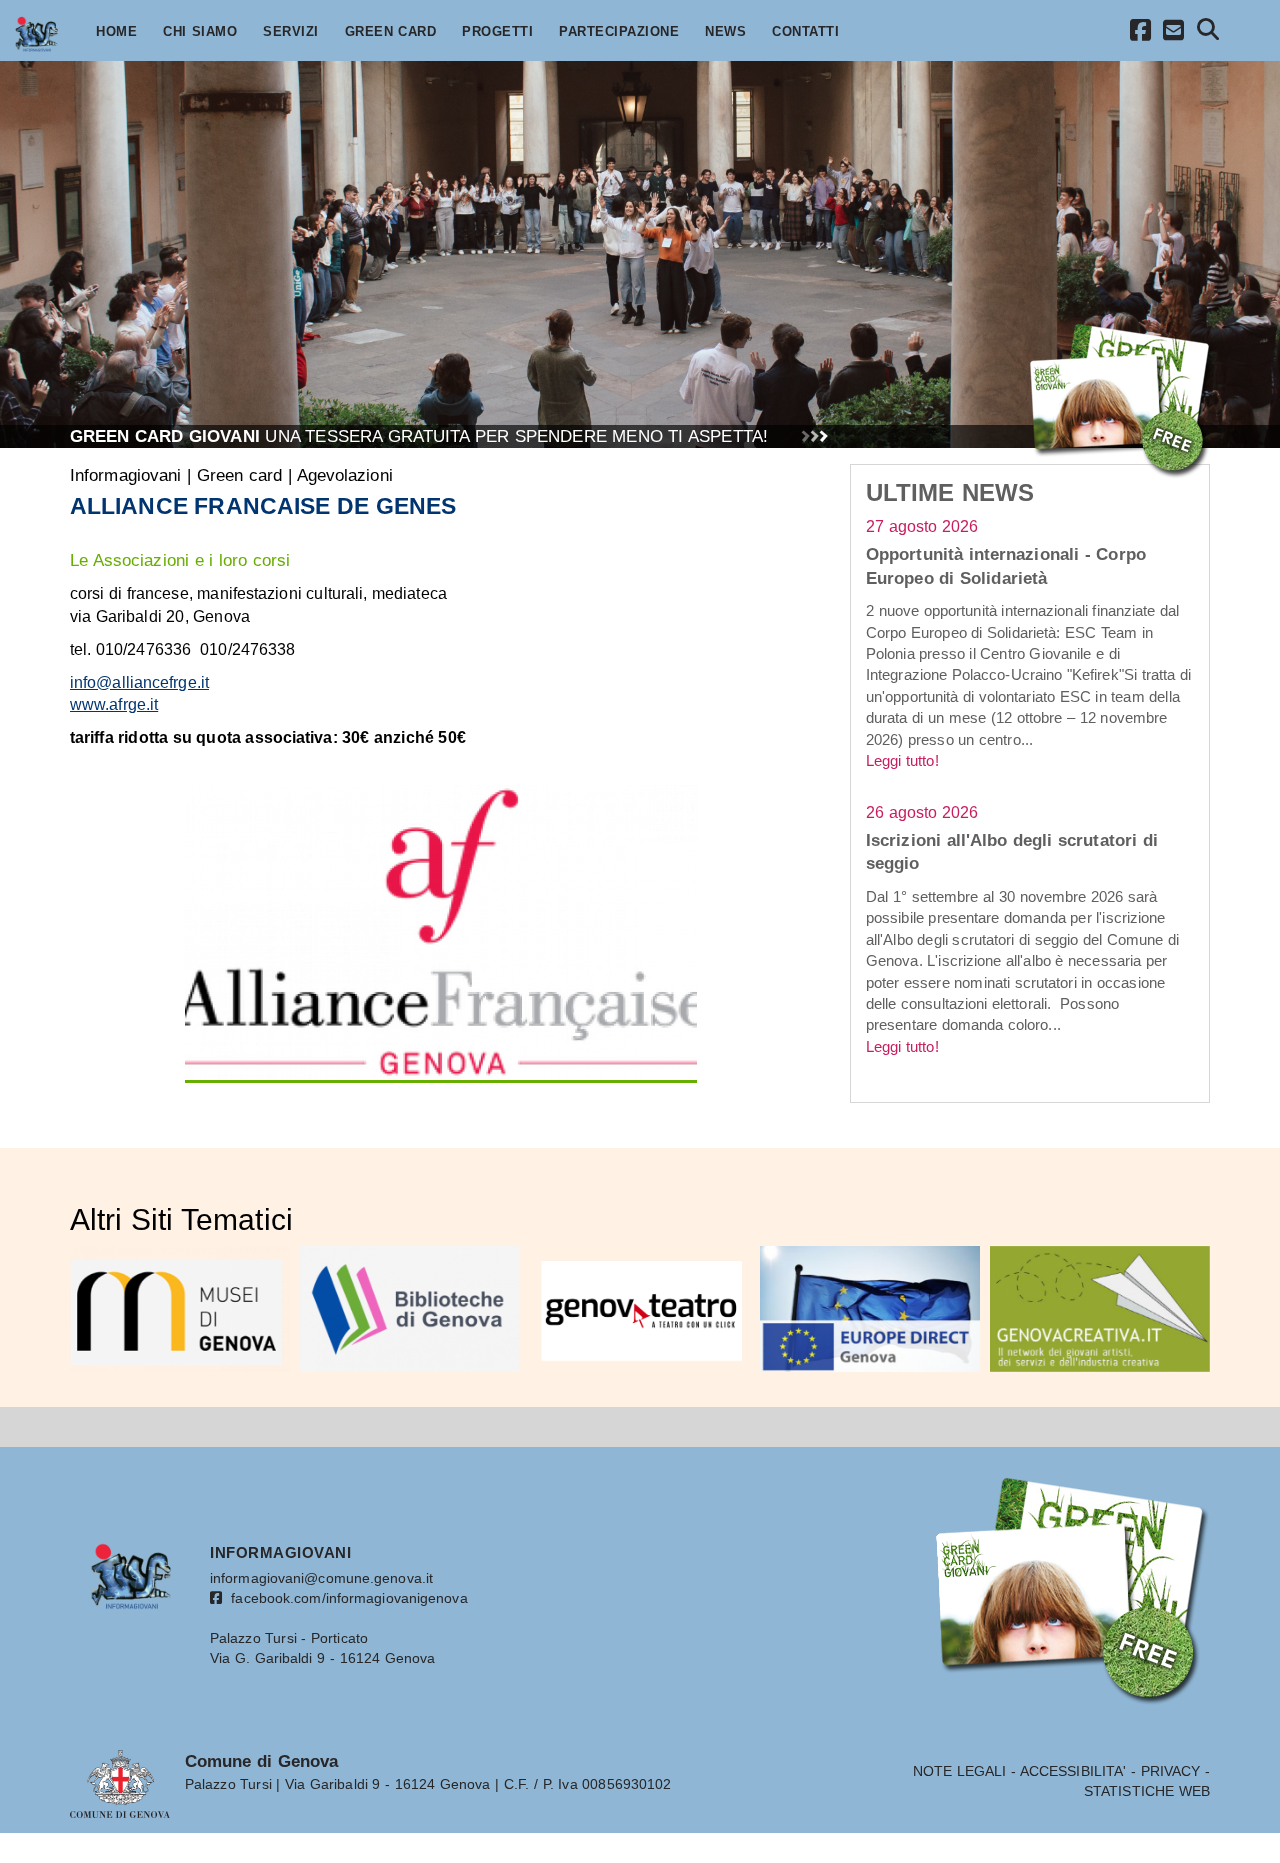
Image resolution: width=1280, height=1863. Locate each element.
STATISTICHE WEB (1147, 1791)
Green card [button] (391, 32)
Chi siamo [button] (200, 32)
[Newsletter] (1174, 33)
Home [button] (116, 32)
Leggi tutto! (902, 760)
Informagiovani (125, 475)
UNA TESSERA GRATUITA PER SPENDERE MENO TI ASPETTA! (419, 436)
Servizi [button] (291, 32)
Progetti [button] (497, 32)
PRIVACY (1171, 1771)
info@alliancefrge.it (139, 682)
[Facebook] (1141, 33)
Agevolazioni (345, 475)
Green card (240, 475)
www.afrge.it (114, 704)
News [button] (725, 32)
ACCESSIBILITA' (1073, 1771)
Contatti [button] (805, 32)
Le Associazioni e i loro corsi (180, 560)
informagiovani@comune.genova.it (321, 1578)
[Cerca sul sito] (1208, 32)
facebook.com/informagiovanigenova (345, 1598)
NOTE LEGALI (960, 1771)
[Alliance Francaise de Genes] (441, 932)
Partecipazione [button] (619, 32)
